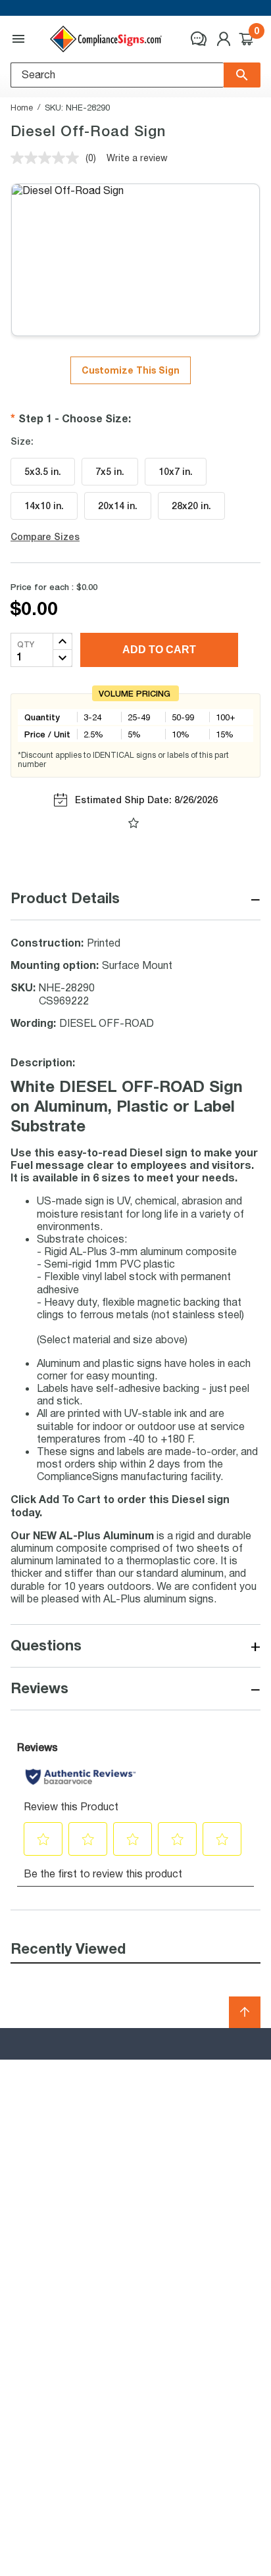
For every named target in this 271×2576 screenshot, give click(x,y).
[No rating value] (48, 158)
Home (22, 107)
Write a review (137, 158)
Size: (22, 441)
